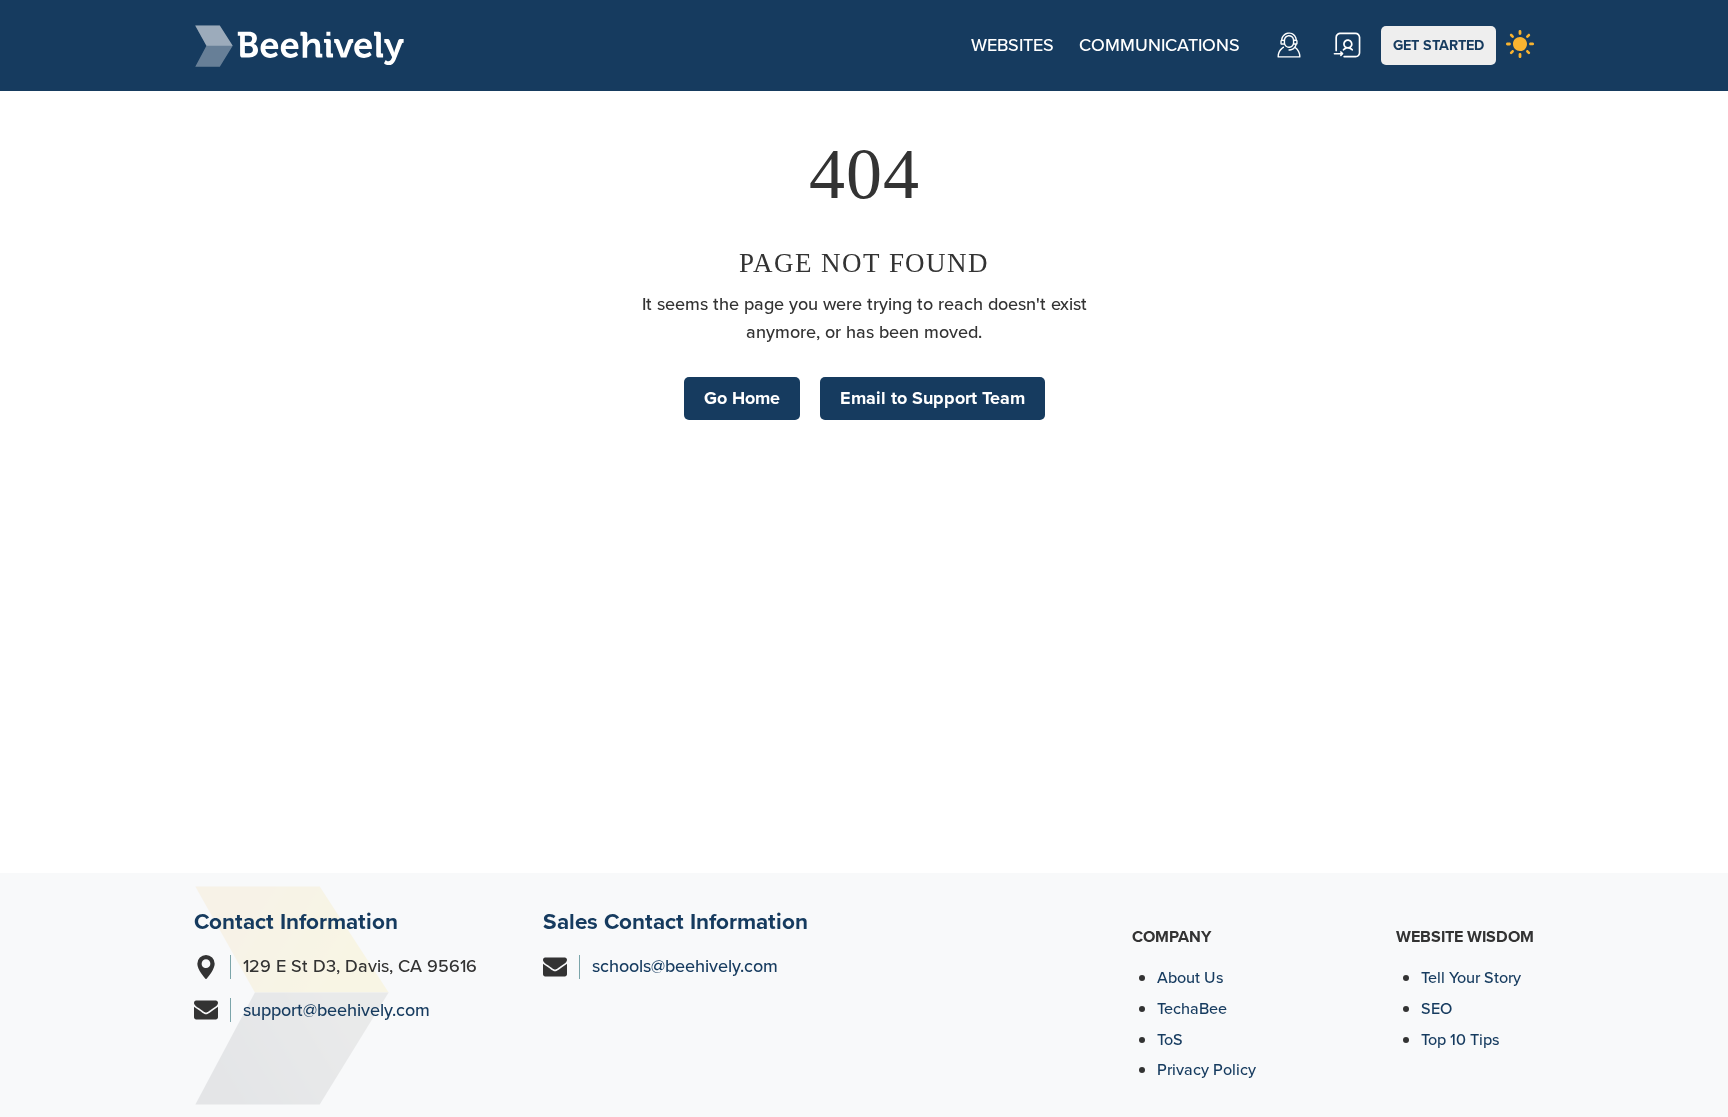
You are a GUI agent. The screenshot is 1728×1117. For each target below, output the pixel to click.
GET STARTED (1438, 45)
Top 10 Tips (1460, 1039)
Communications (1159, 45)
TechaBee (1192, 1008)
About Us (1190, 977)
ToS (1170, 1039)
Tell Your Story (1471, 977)
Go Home (742, 398)
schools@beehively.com (685, 966)
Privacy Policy (1206, 1069)
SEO (1436, 1008)
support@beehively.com (336, 1010)
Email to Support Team (932, 398)
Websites (1012, 45)
